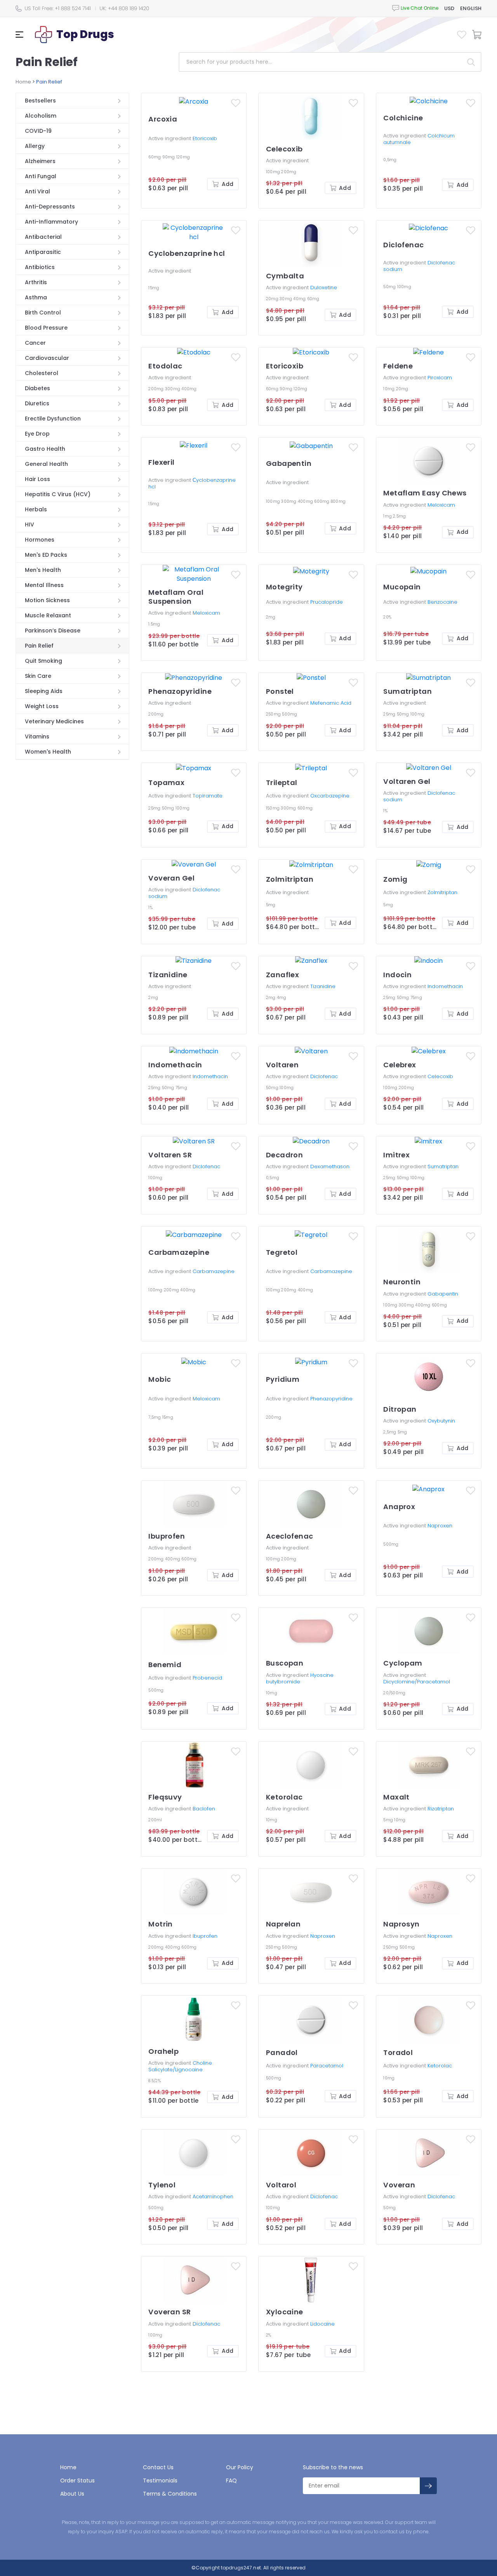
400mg (189, 389)
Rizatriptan (441, 1809)
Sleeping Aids (44, 691)
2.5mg (399, 516)
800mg (338, 501)
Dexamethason (330, 1166)
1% (385, 811)
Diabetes (37, 388)
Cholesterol (42, 373)
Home (23, 82)
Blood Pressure (46, 328)
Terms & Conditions (170, 2494)
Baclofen (204, 1809)
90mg (169, 157)
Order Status (77, 2480)
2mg (271, 617)
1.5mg (154, 624)
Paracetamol (327, 2066)
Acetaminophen (213, 2196)
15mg (154, 288)
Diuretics (37, 403)
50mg (390, 287)
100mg (274, 172)
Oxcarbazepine (330, 796)
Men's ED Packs (46, 555)
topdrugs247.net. (241, 2568)
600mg (322, 501)
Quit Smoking (43, 661)
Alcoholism (41, 116)
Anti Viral (37, 191)
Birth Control (43, 313)
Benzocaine (442, 602)
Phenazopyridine (331, 1399)
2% (269, 2335)
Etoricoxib (205, 138)
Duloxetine (324, 287)
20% (387, 617)
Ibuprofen (205, 1936)
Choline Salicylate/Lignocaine (180, 2066)
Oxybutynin (441, 1421)
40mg (300, 299)
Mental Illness (44, 585)
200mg (289, 172)
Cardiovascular (47, 358)
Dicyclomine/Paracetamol (417, 1682)
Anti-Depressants (50, 207)
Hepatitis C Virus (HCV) (58, 494)
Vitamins (37, 736)
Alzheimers (40, 161)
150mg (274, 808)
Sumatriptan (443, 1166)
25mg (390, 714)
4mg (282, 998)
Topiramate (208, 796)
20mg (273, 299)
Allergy (35, 146)
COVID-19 (38, 131)
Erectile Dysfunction (53, 419)
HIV (30, 525)
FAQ (231, 2480)
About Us (72, 2494)
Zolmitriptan (442, 892)
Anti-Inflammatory (51, 222)
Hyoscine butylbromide (300, 1678)
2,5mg (390, 1432)
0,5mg (390, 160)
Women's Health (48, 752)
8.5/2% (155, 2081)
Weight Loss (42, 706)
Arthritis (36, 282)
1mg (388, 516)
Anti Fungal (41, 176)
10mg (389, 389)
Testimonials (160, 2480)
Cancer (35, 343)
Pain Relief (39, 646)
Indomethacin (445, 986)
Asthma (36, 297)
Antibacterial (43, 237)
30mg (286, 299)
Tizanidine (323, 986)
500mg (289, 714)
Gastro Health (45, 449)
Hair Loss (37, 479)
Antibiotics (40, 267)
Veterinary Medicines (54, 721)
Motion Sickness (47, 600)
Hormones (40, 540)
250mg (274, 714)
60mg (155, 157)
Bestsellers (40, 101)
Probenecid (207, 1678)
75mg (416, 998)
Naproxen (440, 1526)
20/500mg (394, 1693)
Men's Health (43, 570)
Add (228, 184)
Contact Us (158, 2467)
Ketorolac (440, 2066)
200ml (155, 1820)
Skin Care (38, 676)
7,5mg (155, 1417)
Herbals (36, 509)
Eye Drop (37, 434)
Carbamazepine (214, 1271)
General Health (46, 464)
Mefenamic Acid (331, 703)
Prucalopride (327, 602)
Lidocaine (322, 2324)
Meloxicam (441, 505)
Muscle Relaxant (48, 615)
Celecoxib (440, 1076)
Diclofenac (324, 1076)
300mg (173, 389)
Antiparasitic (43, 252)
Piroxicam (440, 378)
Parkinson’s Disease (53, 631)
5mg (271, 905)
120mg (183, 157)
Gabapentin (443, 1294)
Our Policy (240, 2467)
